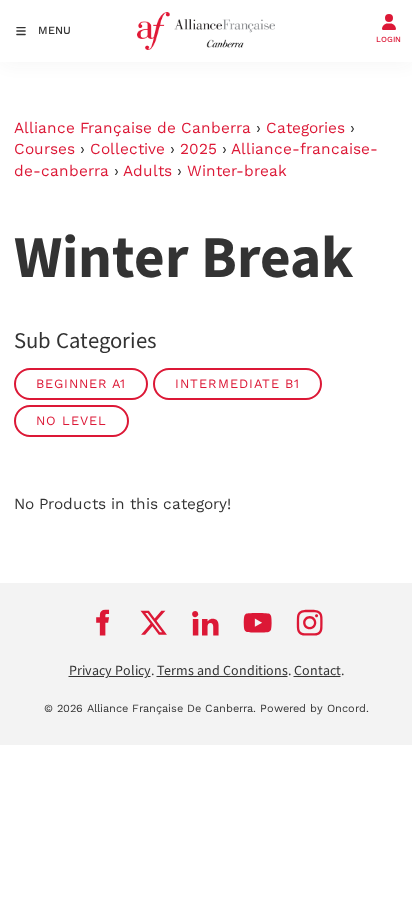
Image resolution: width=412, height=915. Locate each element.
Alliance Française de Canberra (132, 128)
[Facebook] (102, 622)
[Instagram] (310, 622)
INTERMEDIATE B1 (237, 383)
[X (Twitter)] (154, 622)
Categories (305, 128)
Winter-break (237, 171)
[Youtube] (258, 622)
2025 (198, 149)
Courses (44, 149)
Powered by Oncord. (314, 708)
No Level (71, 420)
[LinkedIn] (206, 622)
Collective (127, 149)
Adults (147, 171)
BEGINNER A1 (81, 383)
